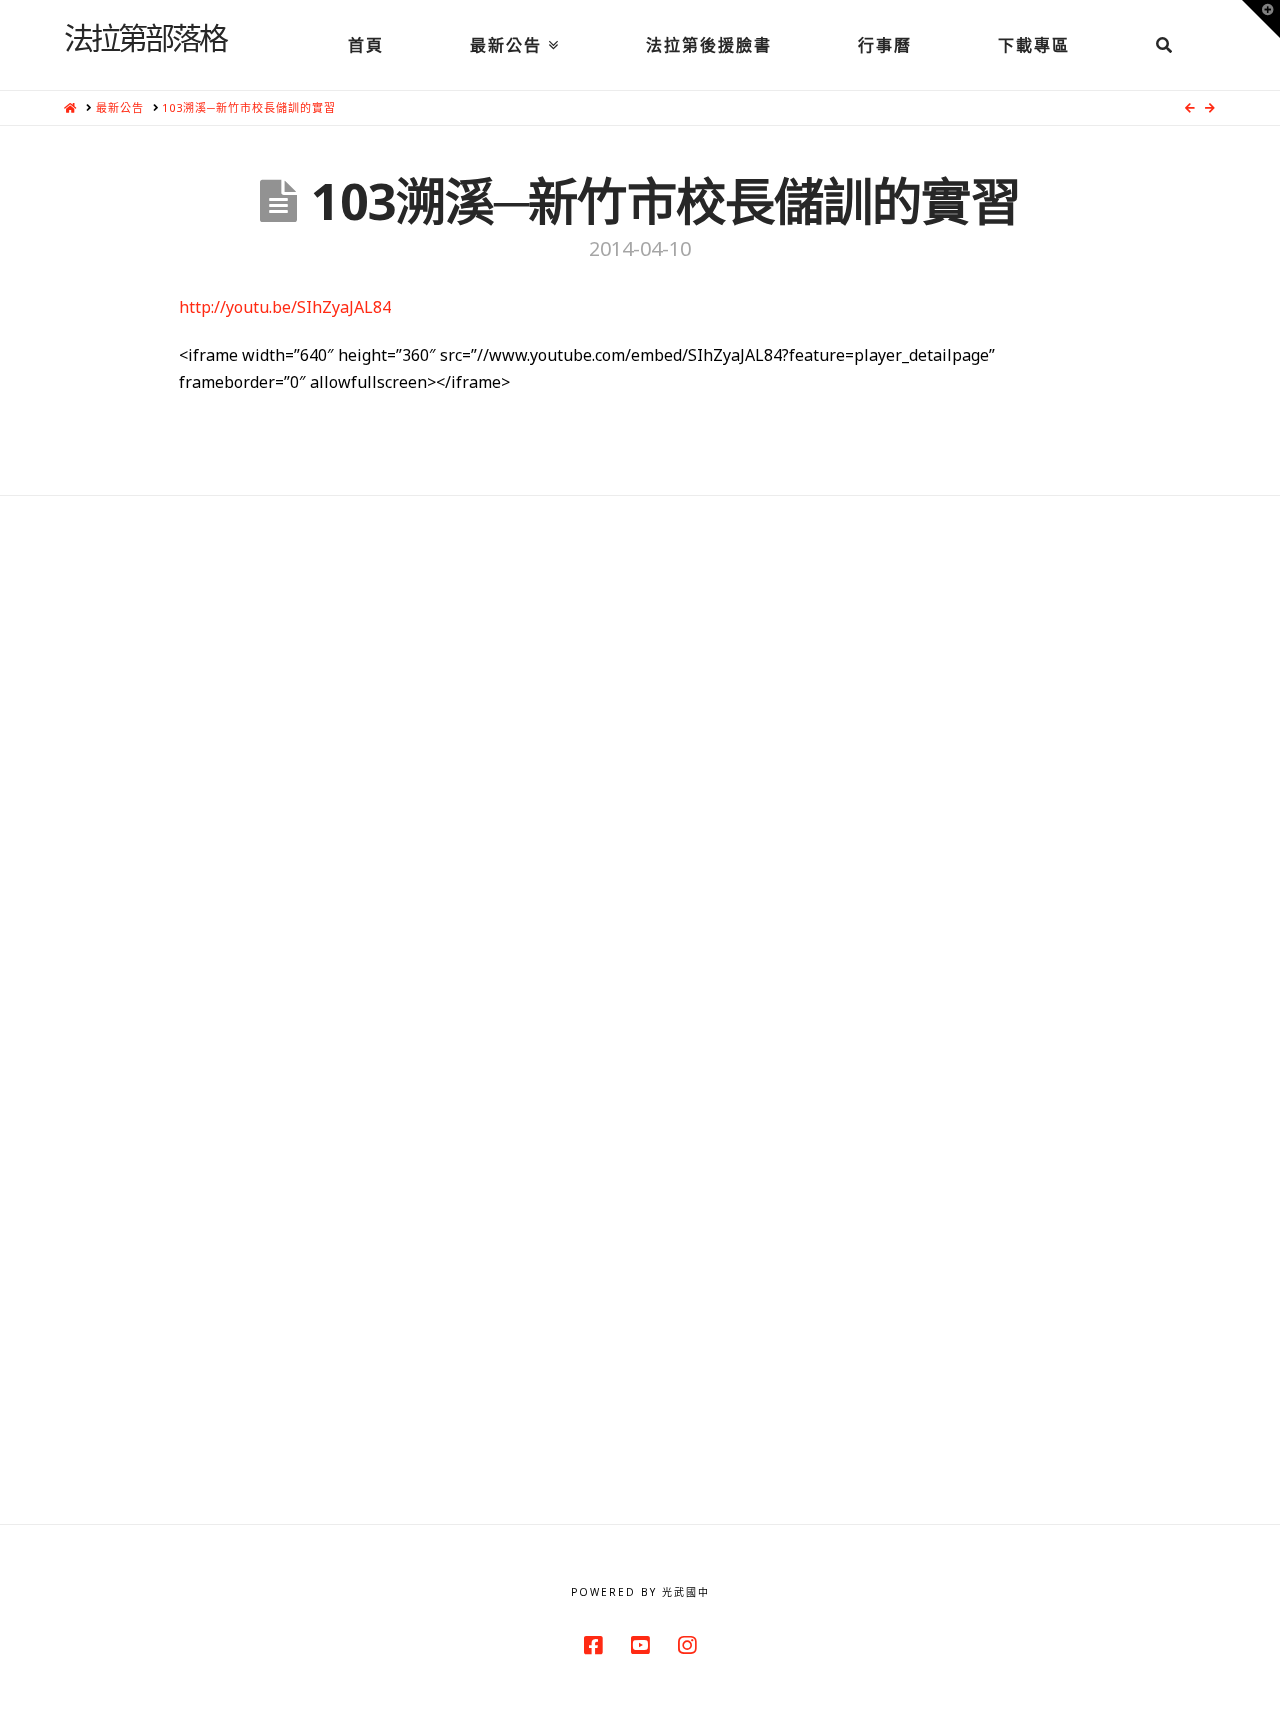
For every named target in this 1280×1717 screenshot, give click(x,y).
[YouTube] (640, 1645)
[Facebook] (593, 1645)
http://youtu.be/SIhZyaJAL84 (285, 307)
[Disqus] (640, 746)
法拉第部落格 (145, 37)
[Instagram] (687, 1645)
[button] (1261, 19)
